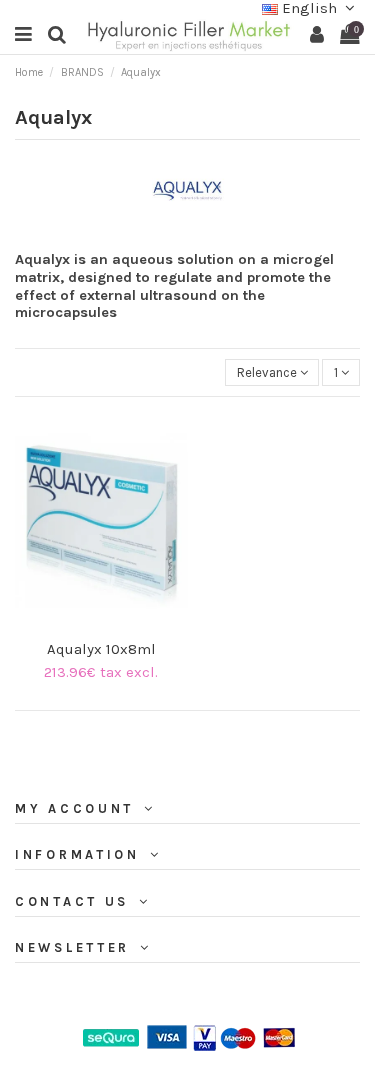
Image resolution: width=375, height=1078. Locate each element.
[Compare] (88, 625)
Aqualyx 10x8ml (101, 649)
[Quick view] (114, 625)
